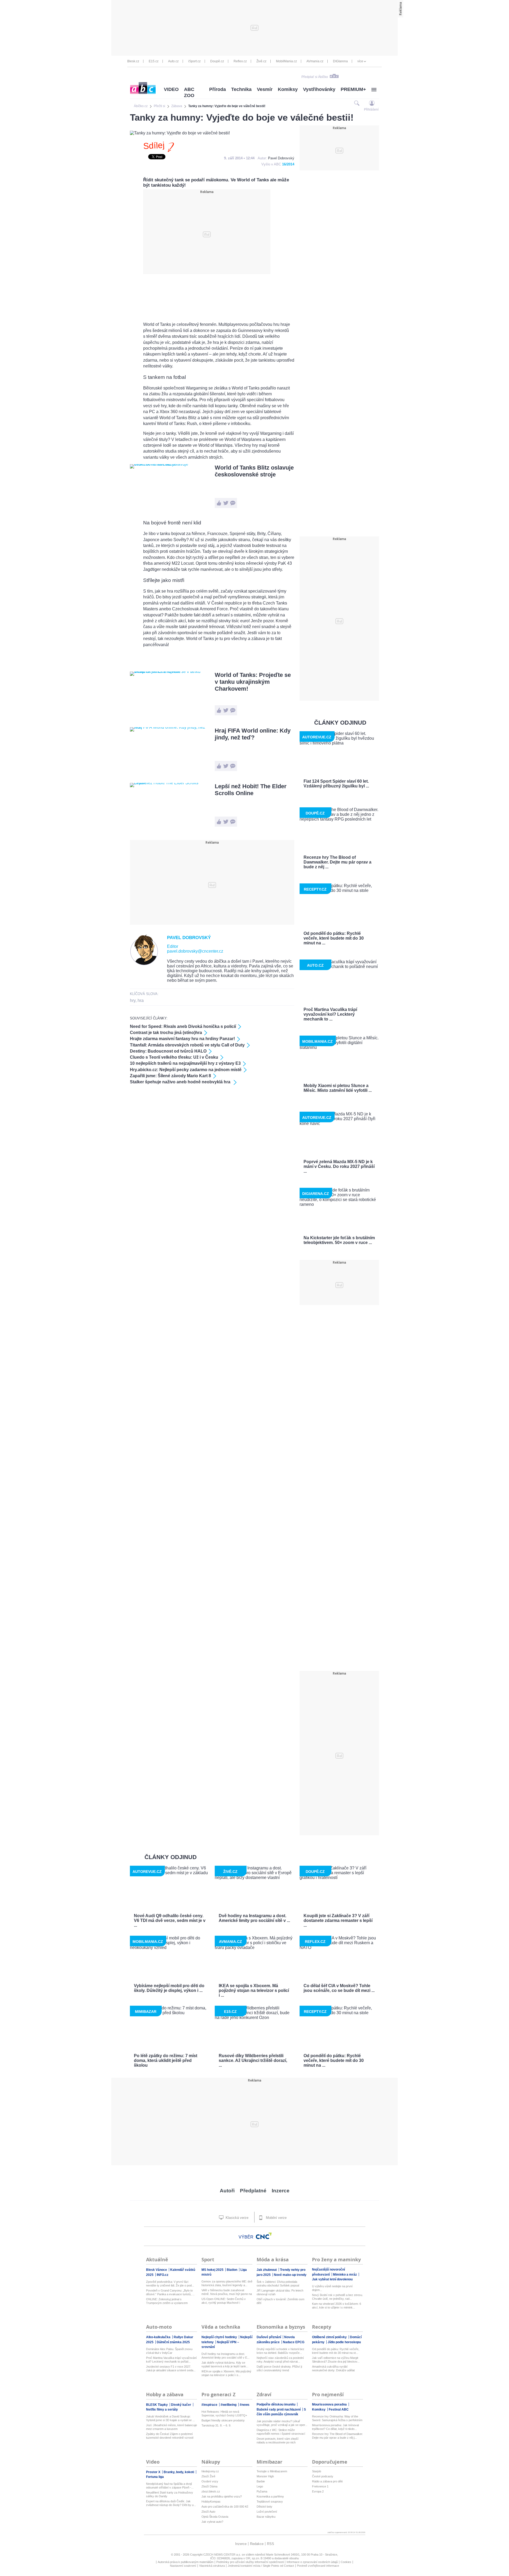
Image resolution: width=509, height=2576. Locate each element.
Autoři (227, 2191)
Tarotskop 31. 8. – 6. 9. (216, 2425)
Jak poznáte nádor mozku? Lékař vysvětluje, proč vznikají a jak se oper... (282, 2423)
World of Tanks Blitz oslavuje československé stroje (254, 471)
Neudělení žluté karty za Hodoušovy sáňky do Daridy (170, 2494)
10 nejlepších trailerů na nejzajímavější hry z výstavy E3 (185, 1063)
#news (245, 2405)
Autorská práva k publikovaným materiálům (186, 2562)
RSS (271, 2544)
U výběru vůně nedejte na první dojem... (332, 2288)
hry (133, 1000)
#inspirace (210, 2405)
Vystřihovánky (319, 89)
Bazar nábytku (266, 2517)
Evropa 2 (318, 2491)
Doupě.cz (217, 61)
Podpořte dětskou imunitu (276, 2404)
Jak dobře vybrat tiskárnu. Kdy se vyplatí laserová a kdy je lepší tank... (225, 2364)
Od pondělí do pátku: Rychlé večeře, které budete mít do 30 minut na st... (336, 2351)
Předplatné (253, 2191)
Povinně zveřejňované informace (318, 2566)
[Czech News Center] (264, 2236)
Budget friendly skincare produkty (223, 2420)
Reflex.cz (240, 61)
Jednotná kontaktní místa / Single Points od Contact (261, 2566)
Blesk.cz (133, 61)
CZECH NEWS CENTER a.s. (223, 2555)
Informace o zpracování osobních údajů (312, 2562)
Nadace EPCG (294, 2342)
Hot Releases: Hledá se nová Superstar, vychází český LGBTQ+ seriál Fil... (224, 2414)
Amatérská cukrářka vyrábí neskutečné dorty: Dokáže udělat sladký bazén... (333, 2369)
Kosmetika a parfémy (270, 2496)
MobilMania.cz (286, 61)
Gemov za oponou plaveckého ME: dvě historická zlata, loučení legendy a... (227, 2283)
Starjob (317, 2471)
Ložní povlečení (267, 2512)
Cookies (346, 2562)
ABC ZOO (189, 92)
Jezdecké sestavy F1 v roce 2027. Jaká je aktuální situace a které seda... (171, 2368)
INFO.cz (163, 2275)
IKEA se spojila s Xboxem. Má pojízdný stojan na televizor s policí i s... (226, 2373)
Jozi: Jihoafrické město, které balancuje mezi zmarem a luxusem (172, 2427)
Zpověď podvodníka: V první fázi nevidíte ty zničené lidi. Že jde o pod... (170, 2284)
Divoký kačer (181, 2405)
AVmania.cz (315, 61)
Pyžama (262, 2491)
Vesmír (265, 89)
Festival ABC (339, 2409)
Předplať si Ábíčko (315, 77)
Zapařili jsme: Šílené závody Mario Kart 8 (170, 1076)
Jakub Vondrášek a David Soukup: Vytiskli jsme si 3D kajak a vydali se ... (170, 2418)
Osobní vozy (210, 2481)
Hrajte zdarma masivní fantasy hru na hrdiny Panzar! (182, 1039)
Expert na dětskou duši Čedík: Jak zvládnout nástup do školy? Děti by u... (171, 2503)
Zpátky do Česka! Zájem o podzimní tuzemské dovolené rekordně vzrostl (170, 2436)
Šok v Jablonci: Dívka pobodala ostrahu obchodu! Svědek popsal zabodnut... (278, 2284)
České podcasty (323, 2476)
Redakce (257, 2544)
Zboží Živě (208, 2476)
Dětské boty (264, 2507)
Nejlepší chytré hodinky (220, 2337)
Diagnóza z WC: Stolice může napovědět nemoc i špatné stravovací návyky (281, 2432)
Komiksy (288, 89)
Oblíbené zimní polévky (330, 2337)
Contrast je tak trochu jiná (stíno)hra (166, 1033)
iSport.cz (194, 61)
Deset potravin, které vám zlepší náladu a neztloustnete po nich (278, 2441)
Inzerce (281, 2191)
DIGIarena (340, 61)
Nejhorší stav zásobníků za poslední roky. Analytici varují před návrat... (280, 2360)
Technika (241, 89)
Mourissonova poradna (330, 2404)
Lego (260, 2486)
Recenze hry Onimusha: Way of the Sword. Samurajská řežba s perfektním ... (337, 2418)
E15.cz (154, 61)
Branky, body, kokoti (179, 2472)
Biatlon (232, 2270)
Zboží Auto (208, 2512)
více (360, 61)
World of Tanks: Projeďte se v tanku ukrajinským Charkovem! (253, 682)
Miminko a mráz (345, 2275)
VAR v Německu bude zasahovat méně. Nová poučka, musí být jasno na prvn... (227, 2292)
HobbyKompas (211, 2501)
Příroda (218, 89)
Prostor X (154, 2472)
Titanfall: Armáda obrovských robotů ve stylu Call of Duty (187, 1045)
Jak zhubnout (267, 2270)
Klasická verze (236, 2218)
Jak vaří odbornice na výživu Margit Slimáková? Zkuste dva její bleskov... (336, 2360)
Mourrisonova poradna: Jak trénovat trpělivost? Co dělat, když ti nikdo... (335, 2427)
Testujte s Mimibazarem (272, 2471)
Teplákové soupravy (270, 2501)
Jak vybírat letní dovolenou (332, 2279)
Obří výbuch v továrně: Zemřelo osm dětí (280, 2301)
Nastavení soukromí (183, 2566)
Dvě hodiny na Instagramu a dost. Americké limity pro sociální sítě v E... (225, 2356)
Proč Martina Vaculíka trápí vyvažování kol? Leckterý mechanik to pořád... (171, 2360)
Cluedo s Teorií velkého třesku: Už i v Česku (174, 1057)
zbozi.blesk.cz (211, 2491)
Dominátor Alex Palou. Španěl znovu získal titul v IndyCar (169, 2351)
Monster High (265, 2476)
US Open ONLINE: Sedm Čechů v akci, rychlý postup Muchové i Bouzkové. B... (224, 2301)
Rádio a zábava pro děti (327, 2481)
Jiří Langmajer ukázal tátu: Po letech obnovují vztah (280, 2292)
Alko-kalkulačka (159, 2337)
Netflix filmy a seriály (162, 2409)
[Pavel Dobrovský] (144, 964)
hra (141, 1000)
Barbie (261, 2481)
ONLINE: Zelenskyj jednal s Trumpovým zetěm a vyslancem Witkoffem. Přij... (167, 2301)
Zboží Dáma (209, 2486)
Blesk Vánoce (157, 2270)
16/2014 (288, 164)
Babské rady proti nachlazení (279, 2409)
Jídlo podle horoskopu (344, 2342)
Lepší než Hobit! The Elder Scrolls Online (251, 790)
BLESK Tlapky (157, 2405)
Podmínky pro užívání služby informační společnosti (250, 2562)
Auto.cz (173, 61)
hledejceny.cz (210, 2471)
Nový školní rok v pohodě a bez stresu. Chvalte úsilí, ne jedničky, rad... (337, 2297)
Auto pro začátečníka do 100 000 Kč (225, 2507)
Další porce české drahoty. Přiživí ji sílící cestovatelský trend (279, 2368)
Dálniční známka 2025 (173, 2342)
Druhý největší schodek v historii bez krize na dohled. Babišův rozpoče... (280, 2351)
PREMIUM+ (353, 89)
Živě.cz (261, 61)
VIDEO (171, 89)
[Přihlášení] (372, 103)
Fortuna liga (155, 2477)
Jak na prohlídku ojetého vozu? (222, 2496)
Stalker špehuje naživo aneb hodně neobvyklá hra (181, 1082)
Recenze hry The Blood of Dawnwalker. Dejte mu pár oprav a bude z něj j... (337, 2436)
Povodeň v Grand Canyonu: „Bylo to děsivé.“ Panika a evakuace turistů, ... (170, 2292)
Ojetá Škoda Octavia (215, 2517)
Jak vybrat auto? (212, 2522)
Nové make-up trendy (290, 2275)
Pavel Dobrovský (281, 158)
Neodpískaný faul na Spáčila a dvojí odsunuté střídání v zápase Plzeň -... (170, 2486)
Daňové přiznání (269, 2337)
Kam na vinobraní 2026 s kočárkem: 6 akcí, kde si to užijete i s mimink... (337, 2306)
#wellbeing (229, 2405)
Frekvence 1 (320, 2486)
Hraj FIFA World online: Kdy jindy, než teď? (253, 734)
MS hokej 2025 (213, 2270)
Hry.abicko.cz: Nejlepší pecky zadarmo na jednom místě (186, 1070)
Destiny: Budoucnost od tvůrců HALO (168, 1051)
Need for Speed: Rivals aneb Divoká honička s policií (183, 1026)
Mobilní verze (276, 2218)
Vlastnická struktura (212, 2566)
